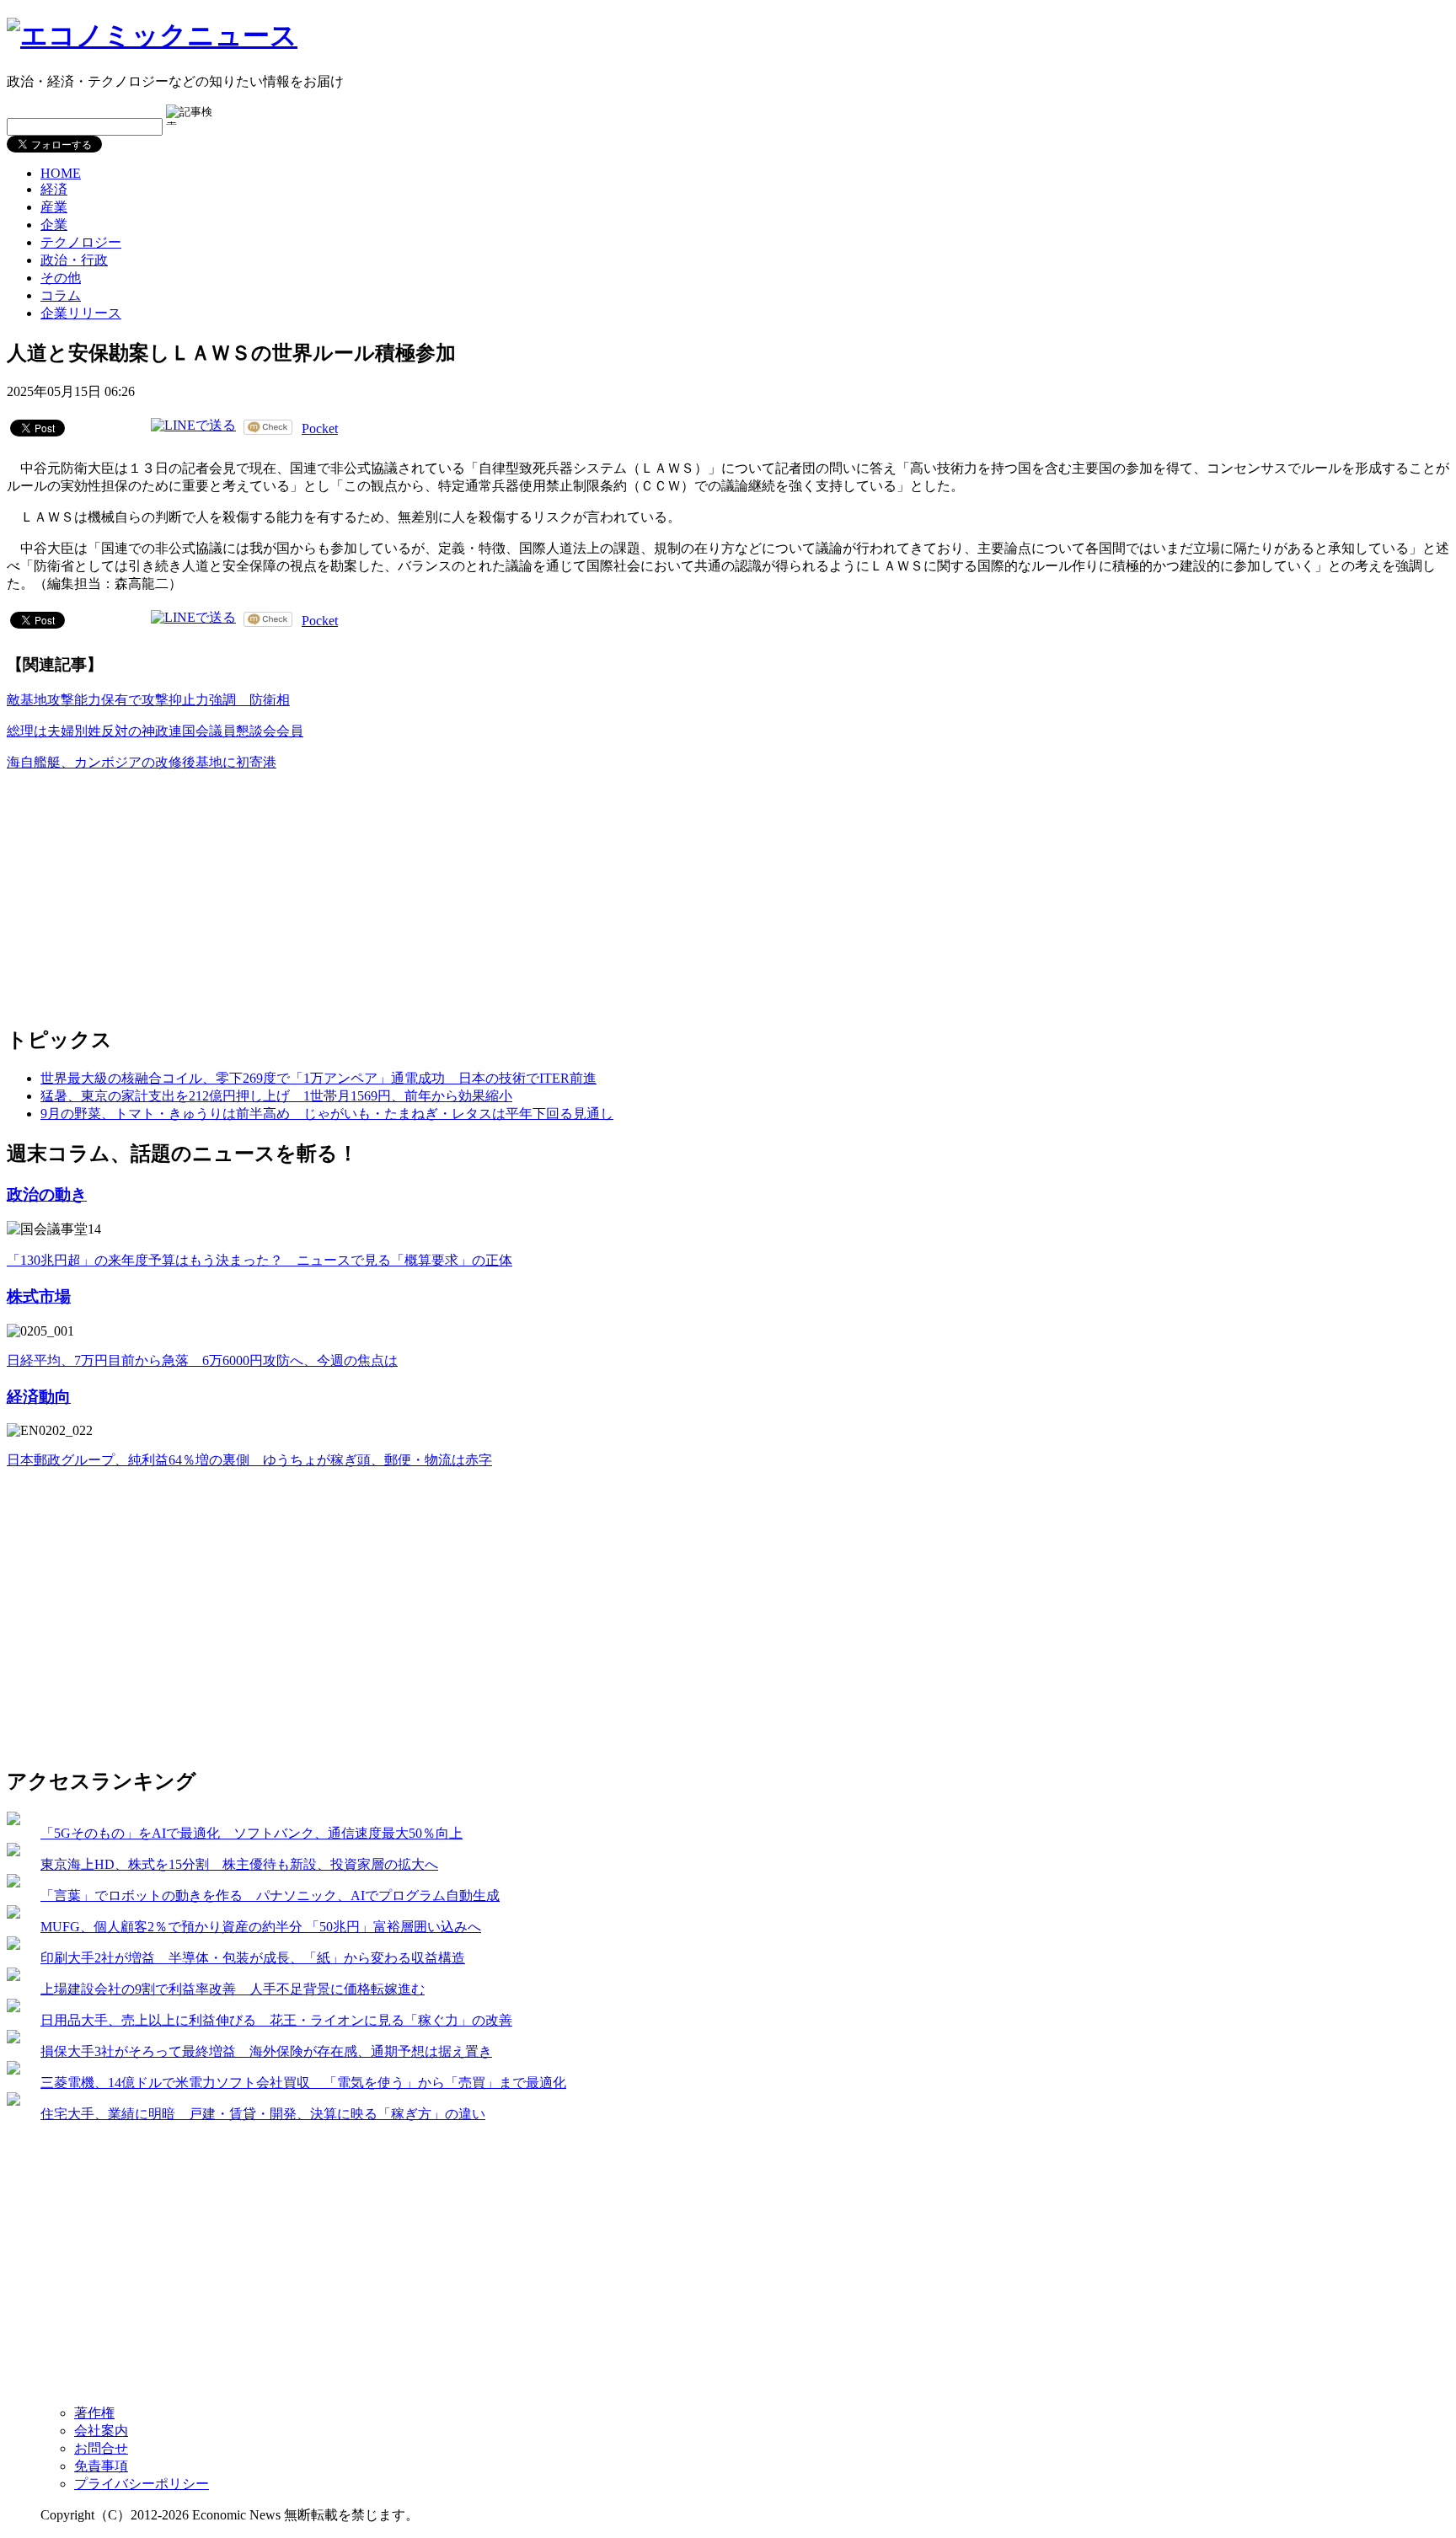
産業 (54, 207)
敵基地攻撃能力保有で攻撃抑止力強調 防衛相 (148, 700)
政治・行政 (74, 260)
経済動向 (39, 1397)
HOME (61, 173)
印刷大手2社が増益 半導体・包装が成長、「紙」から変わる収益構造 (253, 1958)
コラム (61, 295)
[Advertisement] (133, 891)
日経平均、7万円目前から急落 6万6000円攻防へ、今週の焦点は (202, 1360)
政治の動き (47, 1194)
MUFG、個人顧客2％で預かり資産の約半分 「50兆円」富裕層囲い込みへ (261, 1927)
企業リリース (81, 313)
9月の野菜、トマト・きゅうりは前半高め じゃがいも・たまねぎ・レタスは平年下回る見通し (327, 1114)
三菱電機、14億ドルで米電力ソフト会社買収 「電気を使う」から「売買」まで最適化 (303, 2083)
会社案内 (101, 2431)
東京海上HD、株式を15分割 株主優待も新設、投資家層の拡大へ (239, 1864)
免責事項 (101, 2466)
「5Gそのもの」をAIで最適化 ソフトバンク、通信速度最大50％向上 (252, 1833)
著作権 (94, 2413)
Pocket (320, 428)
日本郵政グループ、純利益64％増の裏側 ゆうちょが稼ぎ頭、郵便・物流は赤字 (249, 1460)
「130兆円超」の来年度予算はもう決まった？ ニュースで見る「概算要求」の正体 (260, 1260)
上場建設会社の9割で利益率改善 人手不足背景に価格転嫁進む (233, 1989)
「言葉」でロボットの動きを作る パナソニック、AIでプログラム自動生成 (270, 1895)
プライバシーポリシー (142, 2484)
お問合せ (101, 2448)
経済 (54, 189)
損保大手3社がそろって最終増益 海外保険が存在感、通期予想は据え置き (266, 2051)
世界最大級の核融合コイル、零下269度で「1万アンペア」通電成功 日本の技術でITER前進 (318, 1078)
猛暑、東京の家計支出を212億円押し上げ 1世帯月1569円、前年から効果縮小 (276, 1096)
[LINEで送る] (193, 427)
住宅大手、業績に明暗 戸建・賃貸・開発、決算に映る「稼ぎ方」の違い (263, 2114)
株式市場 (39, 1296)
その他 (61, 278)
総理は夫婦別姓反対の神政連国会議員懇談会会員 (155, 731)
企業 (54, 225)
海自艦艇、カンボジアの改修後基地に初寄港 (142, 762)
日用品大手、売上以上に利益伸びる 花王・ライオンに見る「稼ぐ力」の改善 (276, 2020)
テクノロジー (81, 242)
